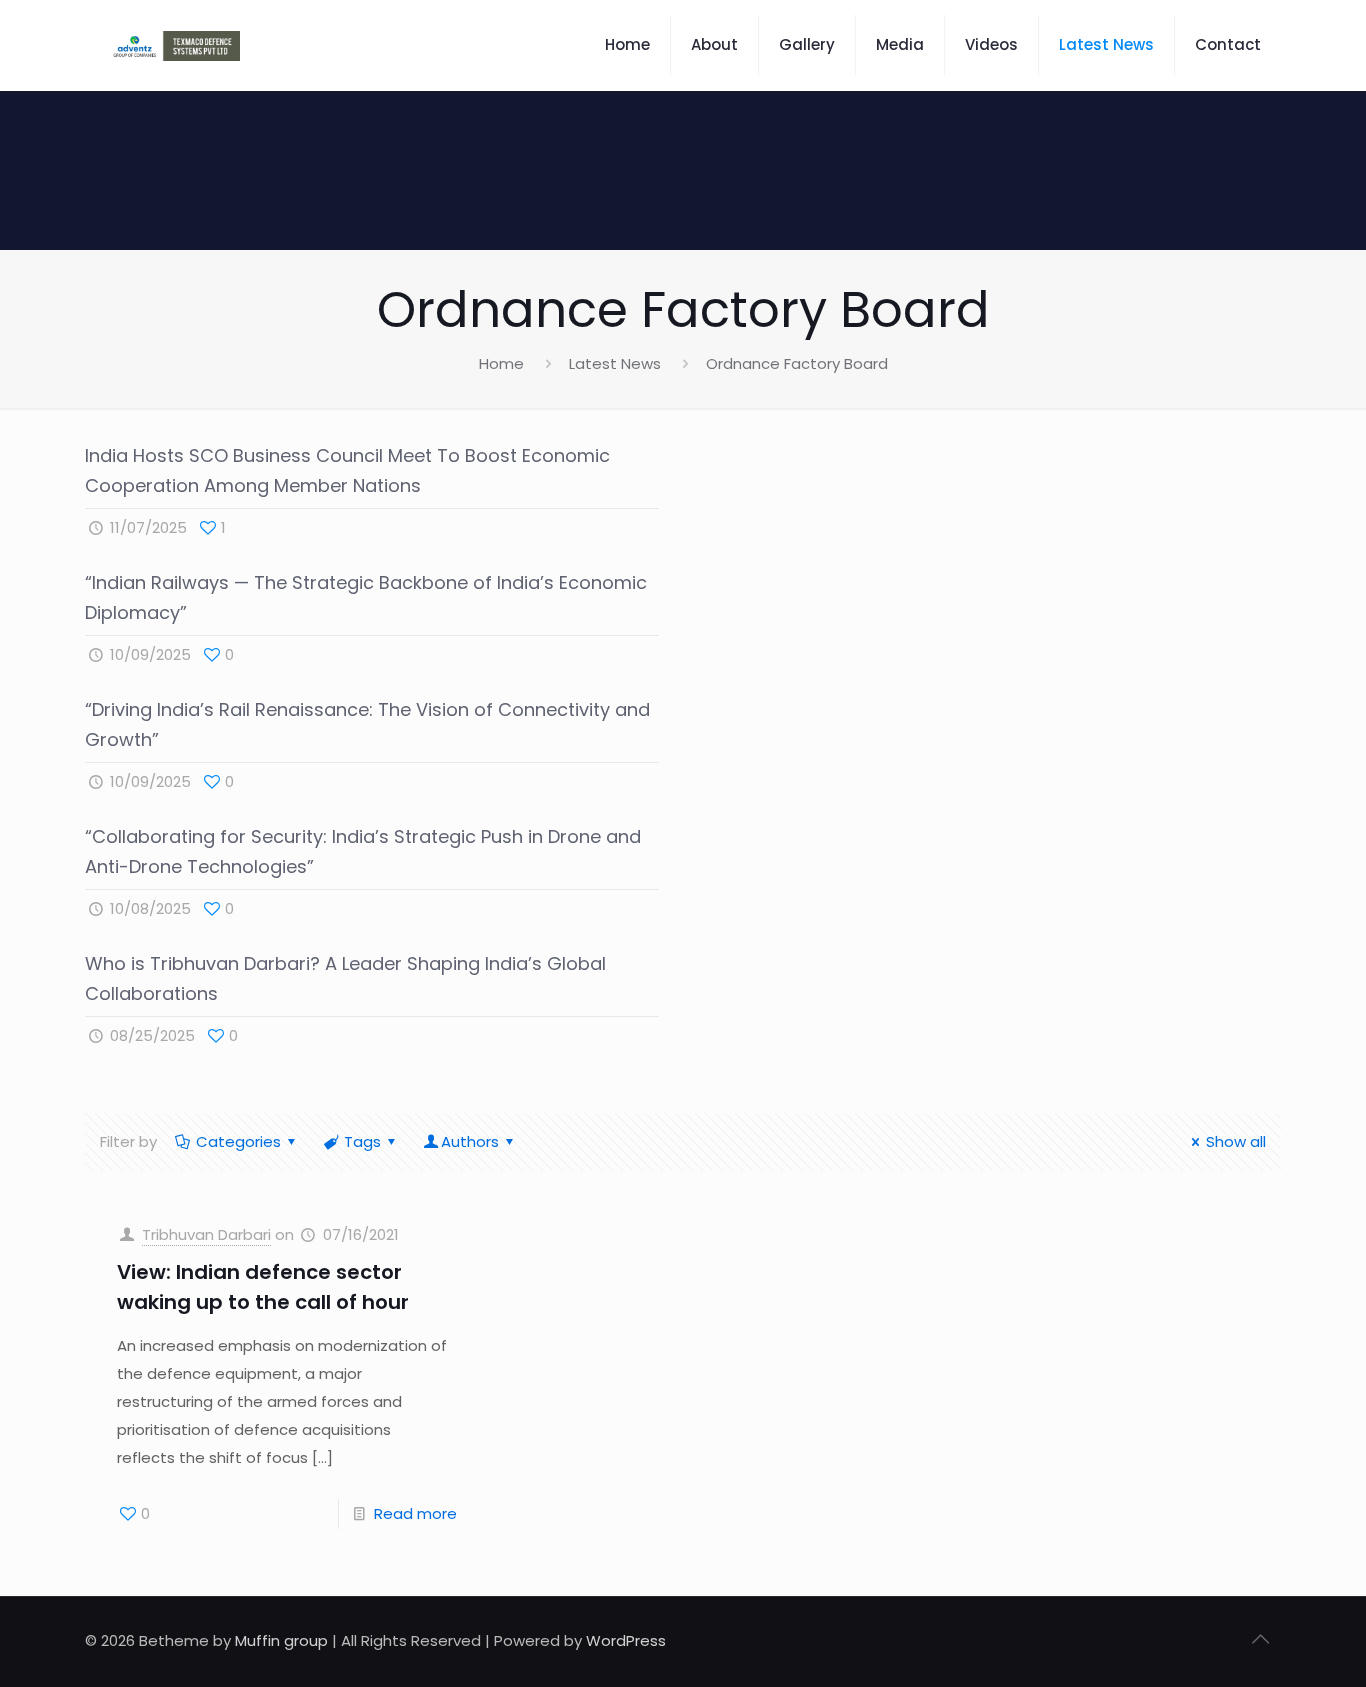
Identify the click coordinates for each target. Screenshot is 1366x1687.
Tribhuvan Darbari (206, 1234)
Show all (1236, 1141)
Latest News (615, 363)
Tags (362, 1141)
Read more (415, 1513)
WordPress (626, 1640)
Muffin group (281, 1640)
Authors (470, 1141)
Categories (238, 1141)
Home (501, 363)
